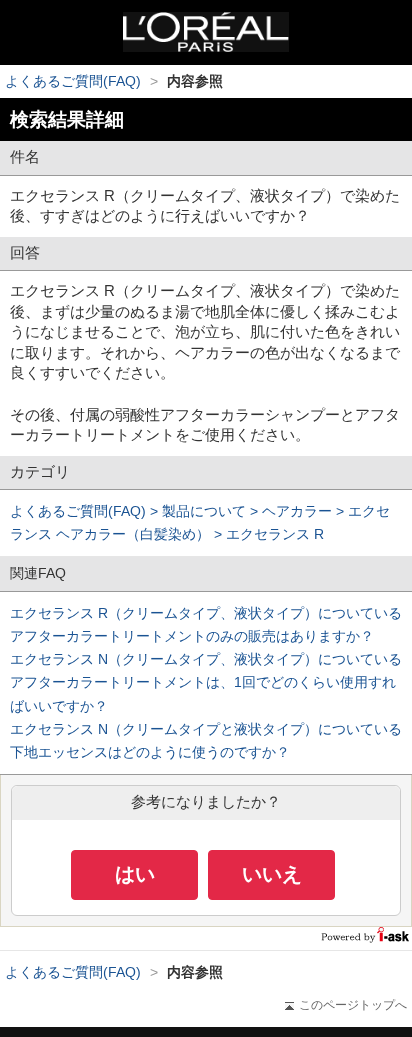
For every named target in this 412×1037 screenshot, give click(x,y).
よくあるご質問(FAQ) (73, 81)
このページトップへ (353, 1005)
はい (135, 874)
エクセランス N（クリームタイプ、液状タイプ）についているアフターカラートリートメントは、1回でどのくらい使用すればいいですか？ (206, 682)
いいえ (272, 874)
